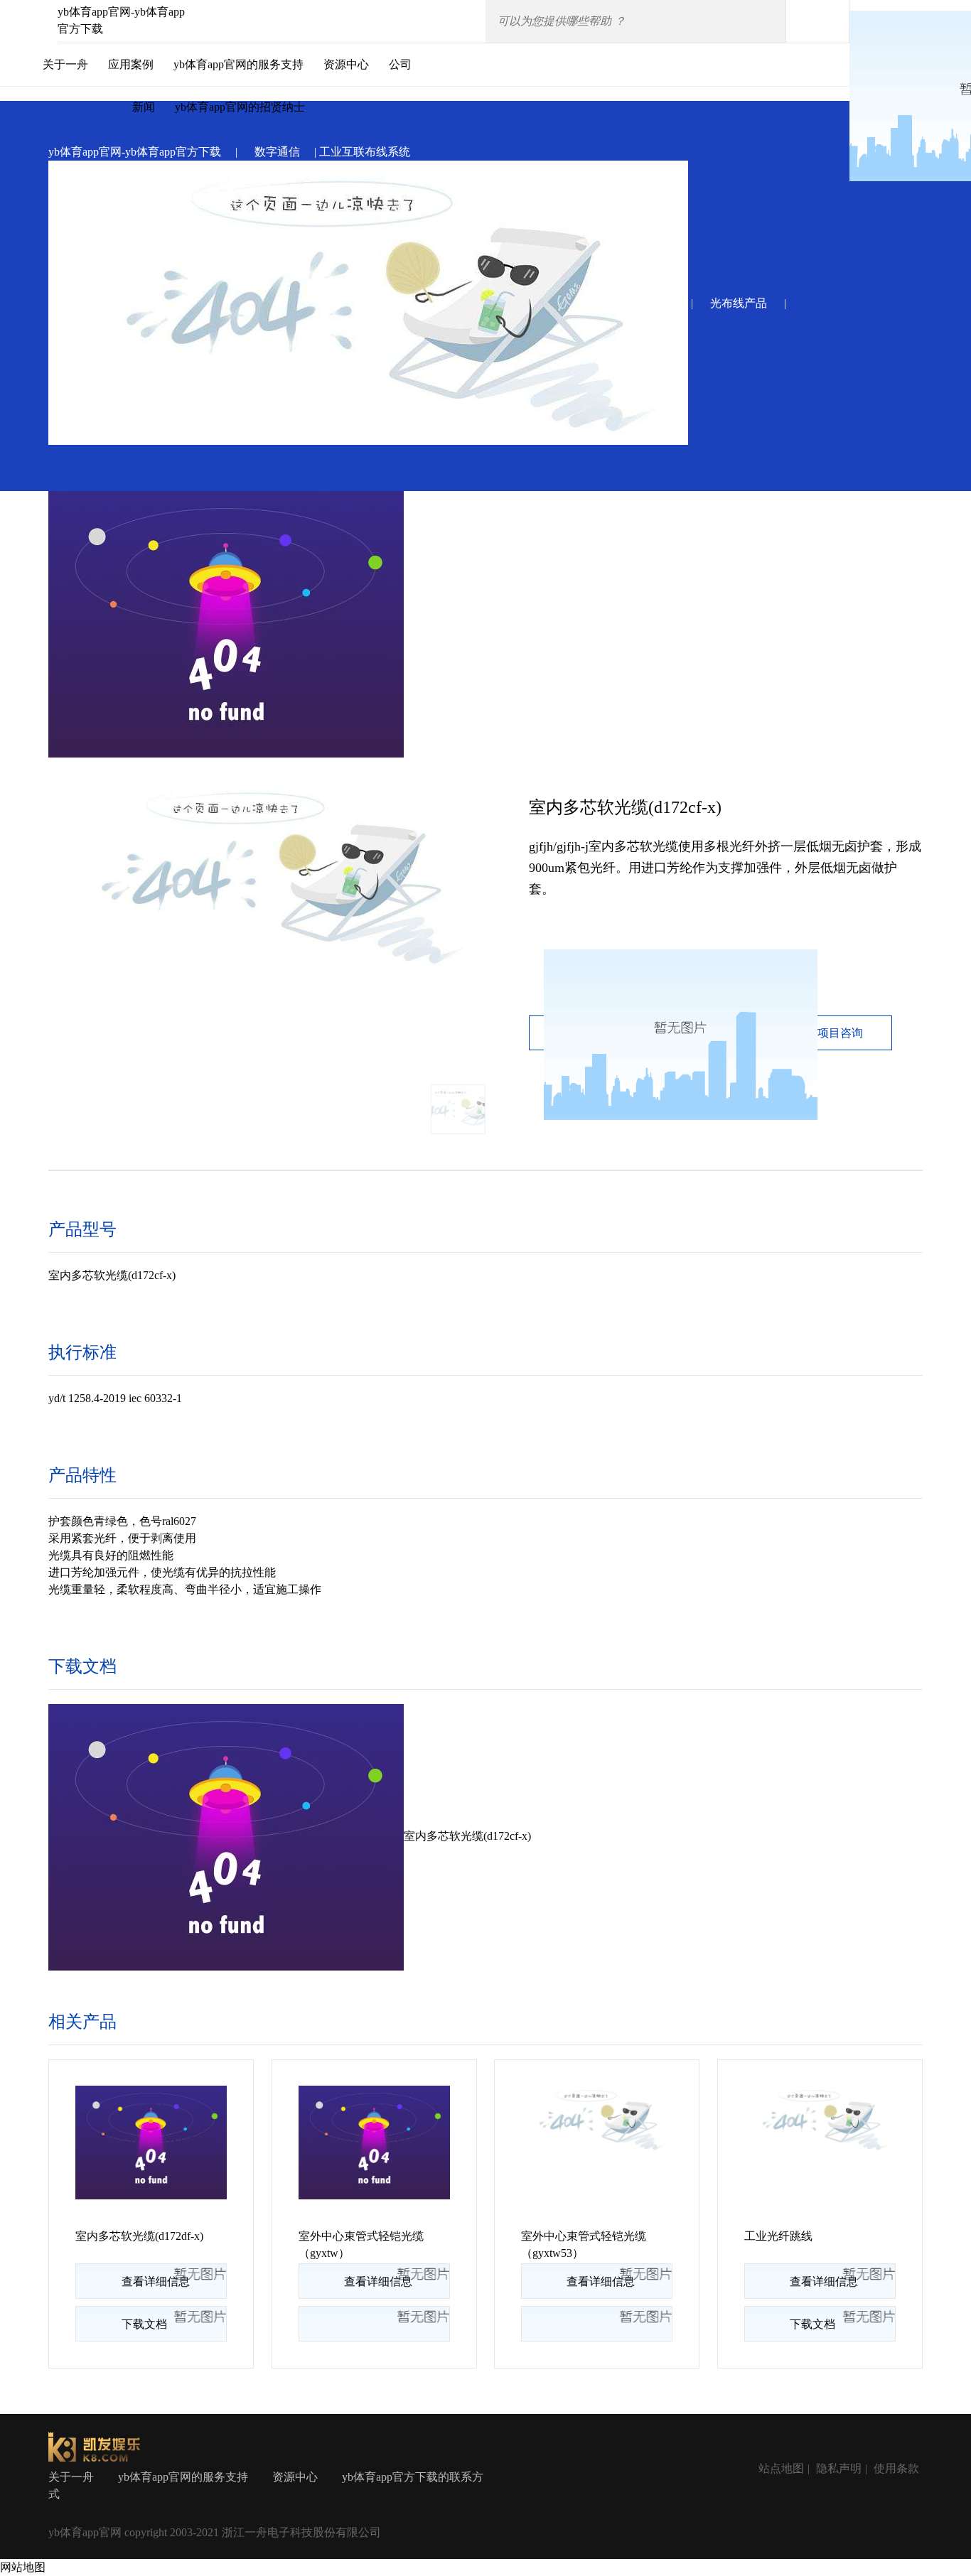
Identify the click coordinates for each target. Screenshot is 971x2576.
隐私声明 (839, 2468)
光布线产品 (739, 303)
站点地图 (781, 2468)
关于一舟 (65, 64)
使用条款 (896, 2468)
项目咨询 (840, 1033)
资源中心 (346, 64)
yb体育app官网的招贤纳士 (240, 107)
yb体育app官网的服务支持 (238, 64)
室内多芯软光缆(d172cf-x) (467, 1836)
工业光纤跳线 (778, 2236)
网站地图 (23, 2567)
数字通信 (277, 152)
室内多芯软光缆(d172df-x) (139, 2236)
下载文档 (144, 2324)
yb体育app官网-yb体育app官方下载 (135, 152)
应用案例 (131, 64)
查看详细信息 (156, 2281)
